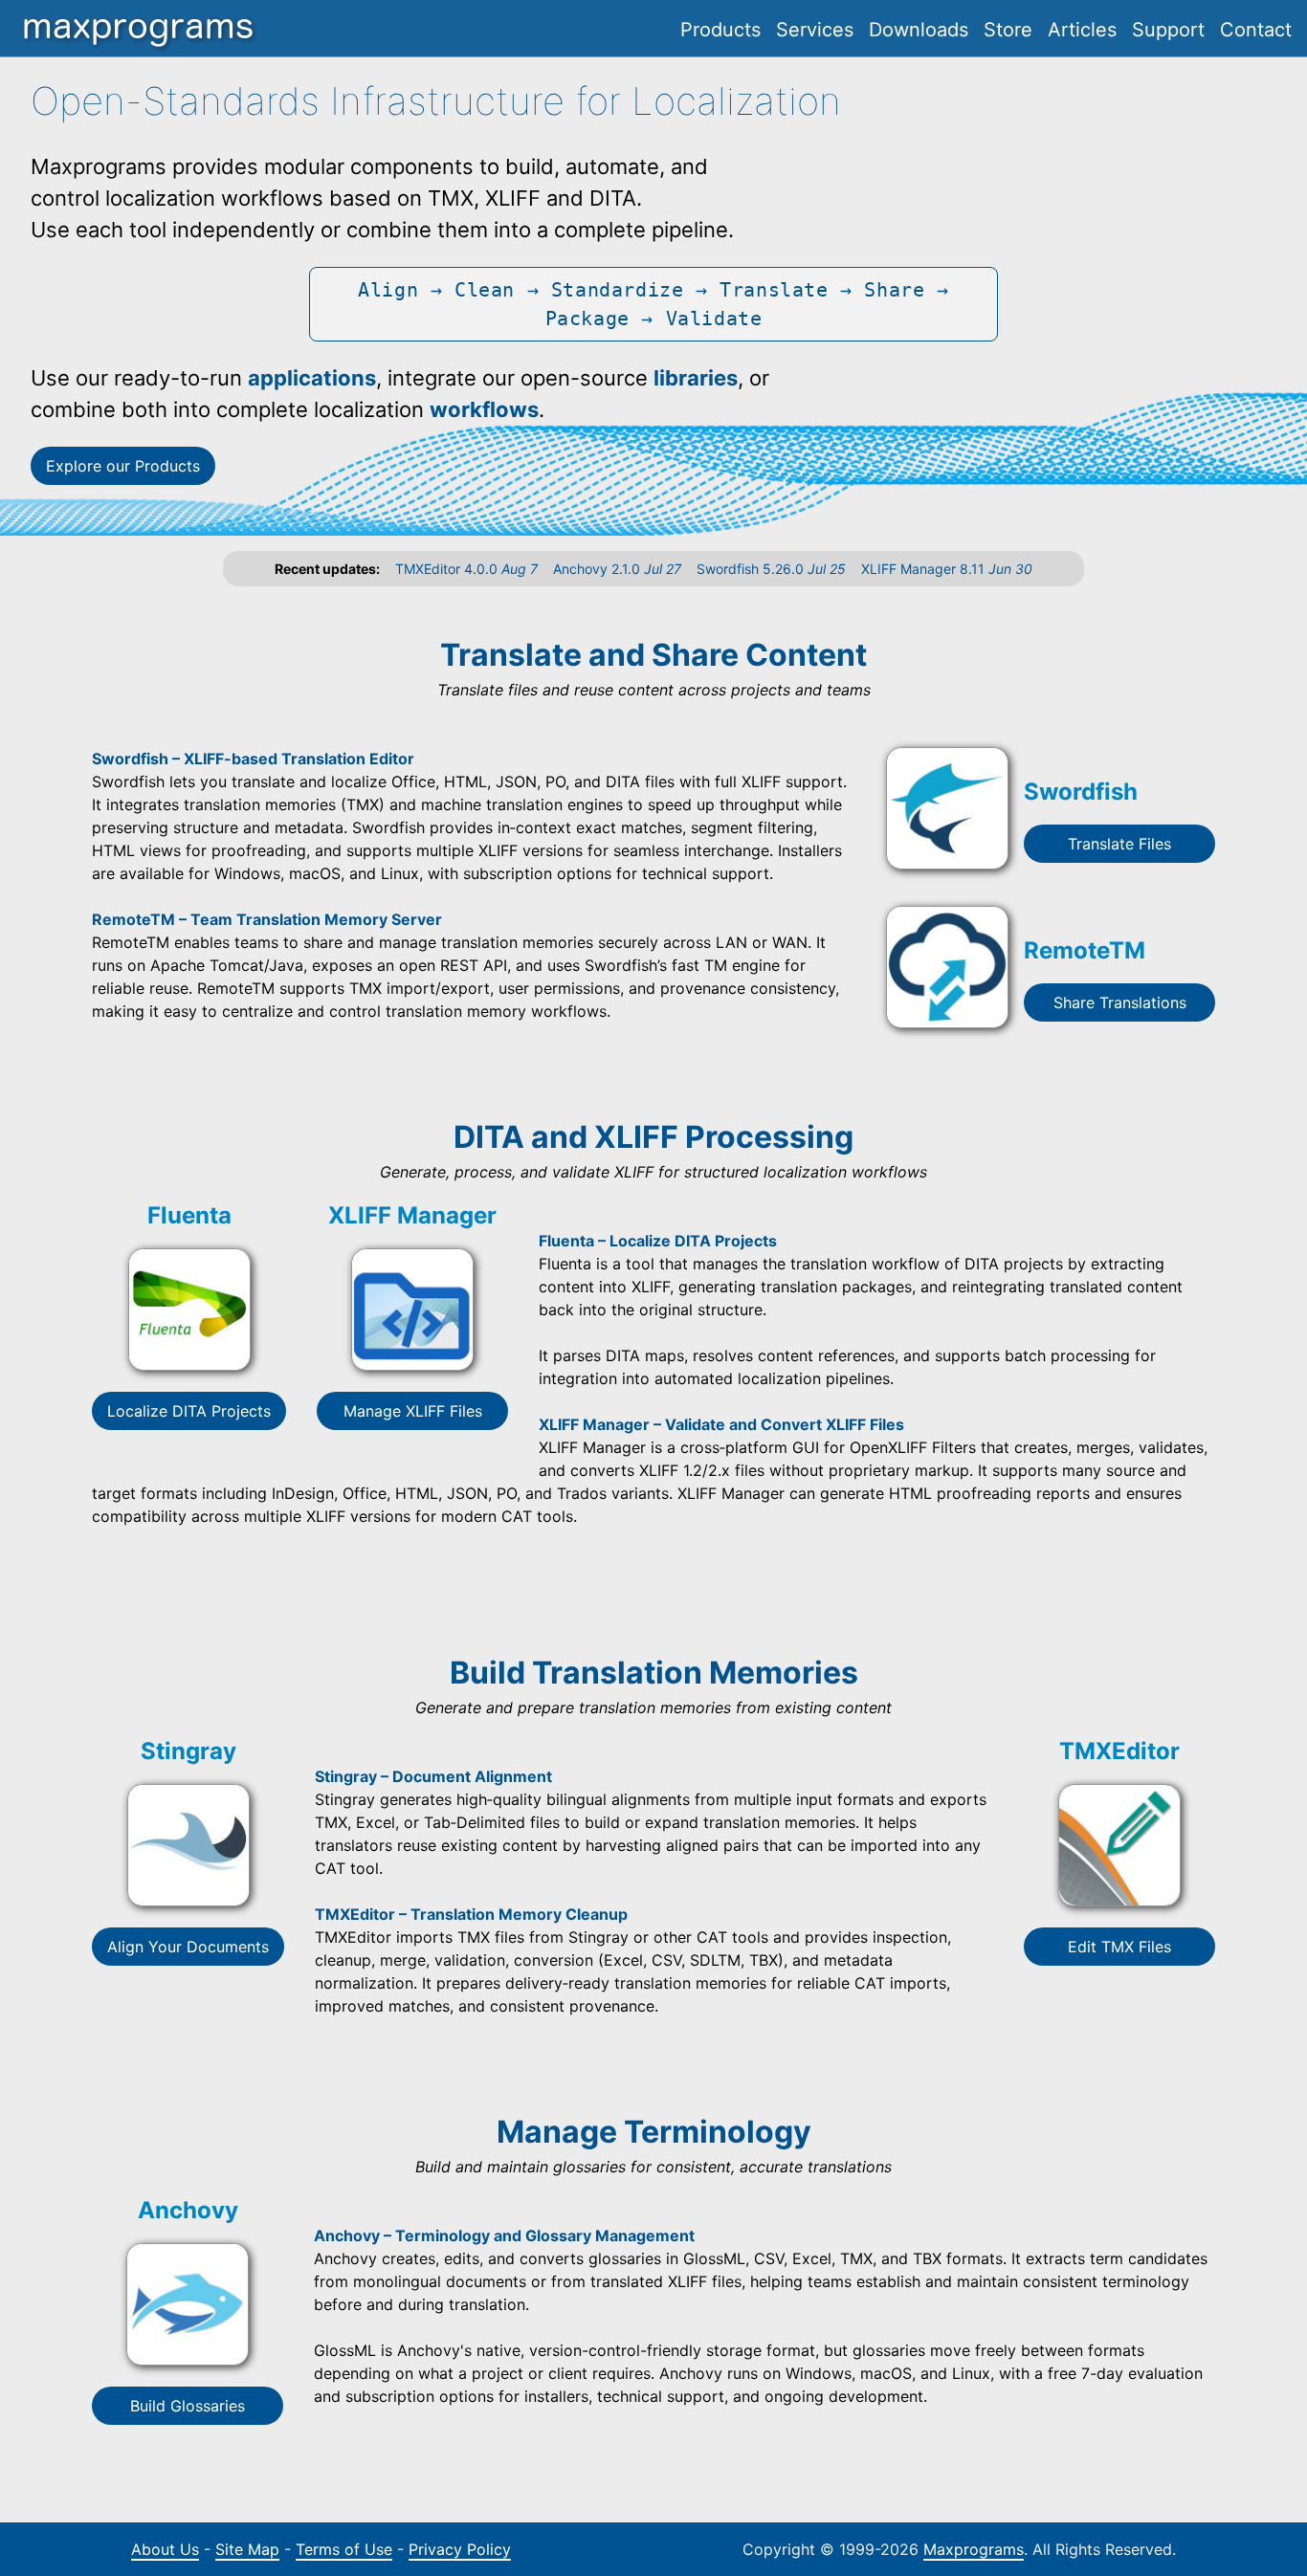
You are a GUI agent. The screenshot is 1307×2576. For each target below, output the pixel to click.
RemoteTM (1085, 950)
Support (1168, 30)
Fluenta (189, 1215)
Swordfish (1081, 792)
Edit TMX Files (1119, 1947)
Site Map (247, 2549)
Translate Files (1119, 844)
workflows (484, 409)
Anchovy (188, 2210)
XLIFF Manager (412, 1215)
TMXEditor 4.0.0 (466, 569)
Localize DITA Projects (189, 1411)
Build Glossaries (188, 2406)
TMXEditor (1119, 1751)
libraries (696, 378)
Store (1008, 30)
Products (720, 30)
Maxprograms (974, 2549)
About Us (165, 2549)
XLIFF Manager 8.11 (947, 569)
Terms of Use (344, 2549)
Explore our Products (123, 466)
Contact (1256, 30)
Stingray (188, 1751)
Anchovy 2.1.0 (617, 569)
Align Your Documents (188, 1947)
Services (815, 30)
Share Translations (1120, 1002)
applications (312, 378)
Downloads (919, 30)
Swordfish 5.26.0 (771, 569)
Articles (1082, 30)
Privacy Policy (460, 2549)
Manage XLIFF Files (413, 1411)
